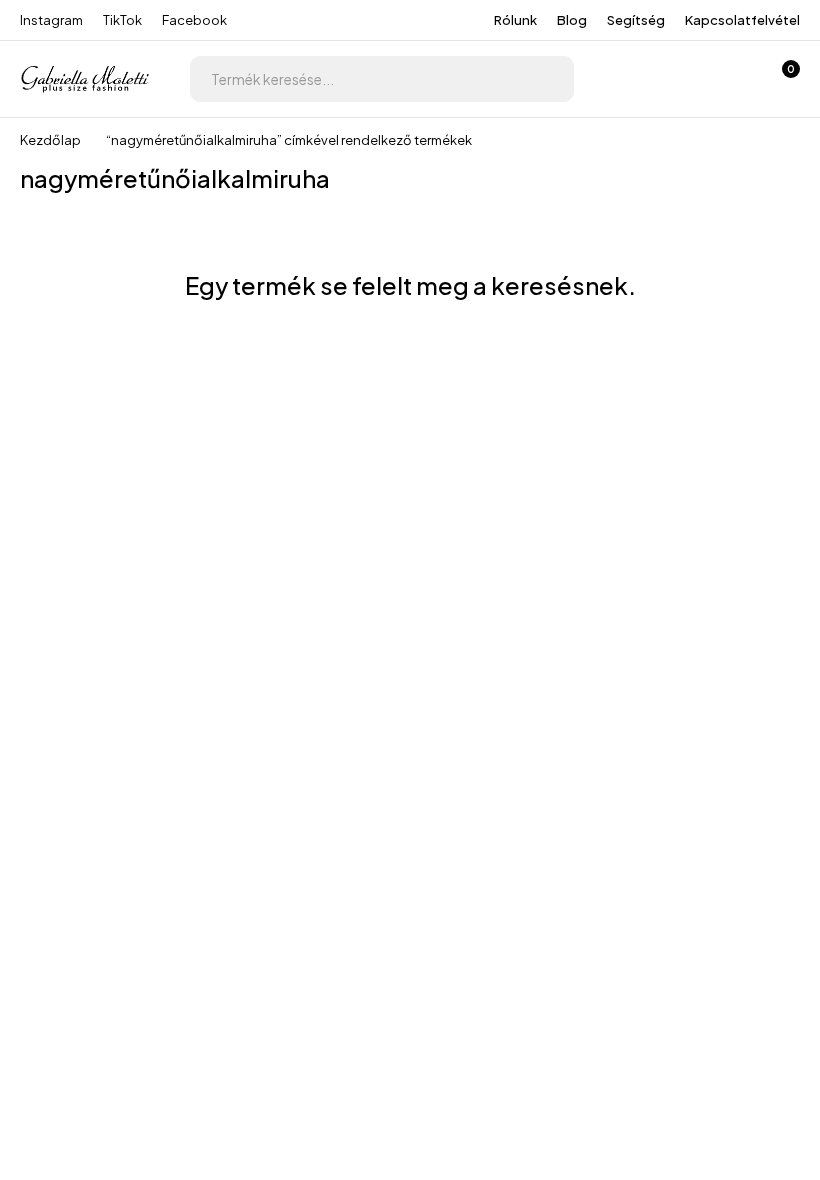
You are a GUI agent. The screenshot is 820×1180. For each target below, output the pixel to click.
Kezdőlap (50, 140)
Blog (572, 20)
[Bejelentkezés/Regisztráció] (676, 79)
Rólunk (515, 20)
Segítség (636, 20)
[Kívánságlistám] (728, 79)
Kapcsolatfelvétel (742, 20)
